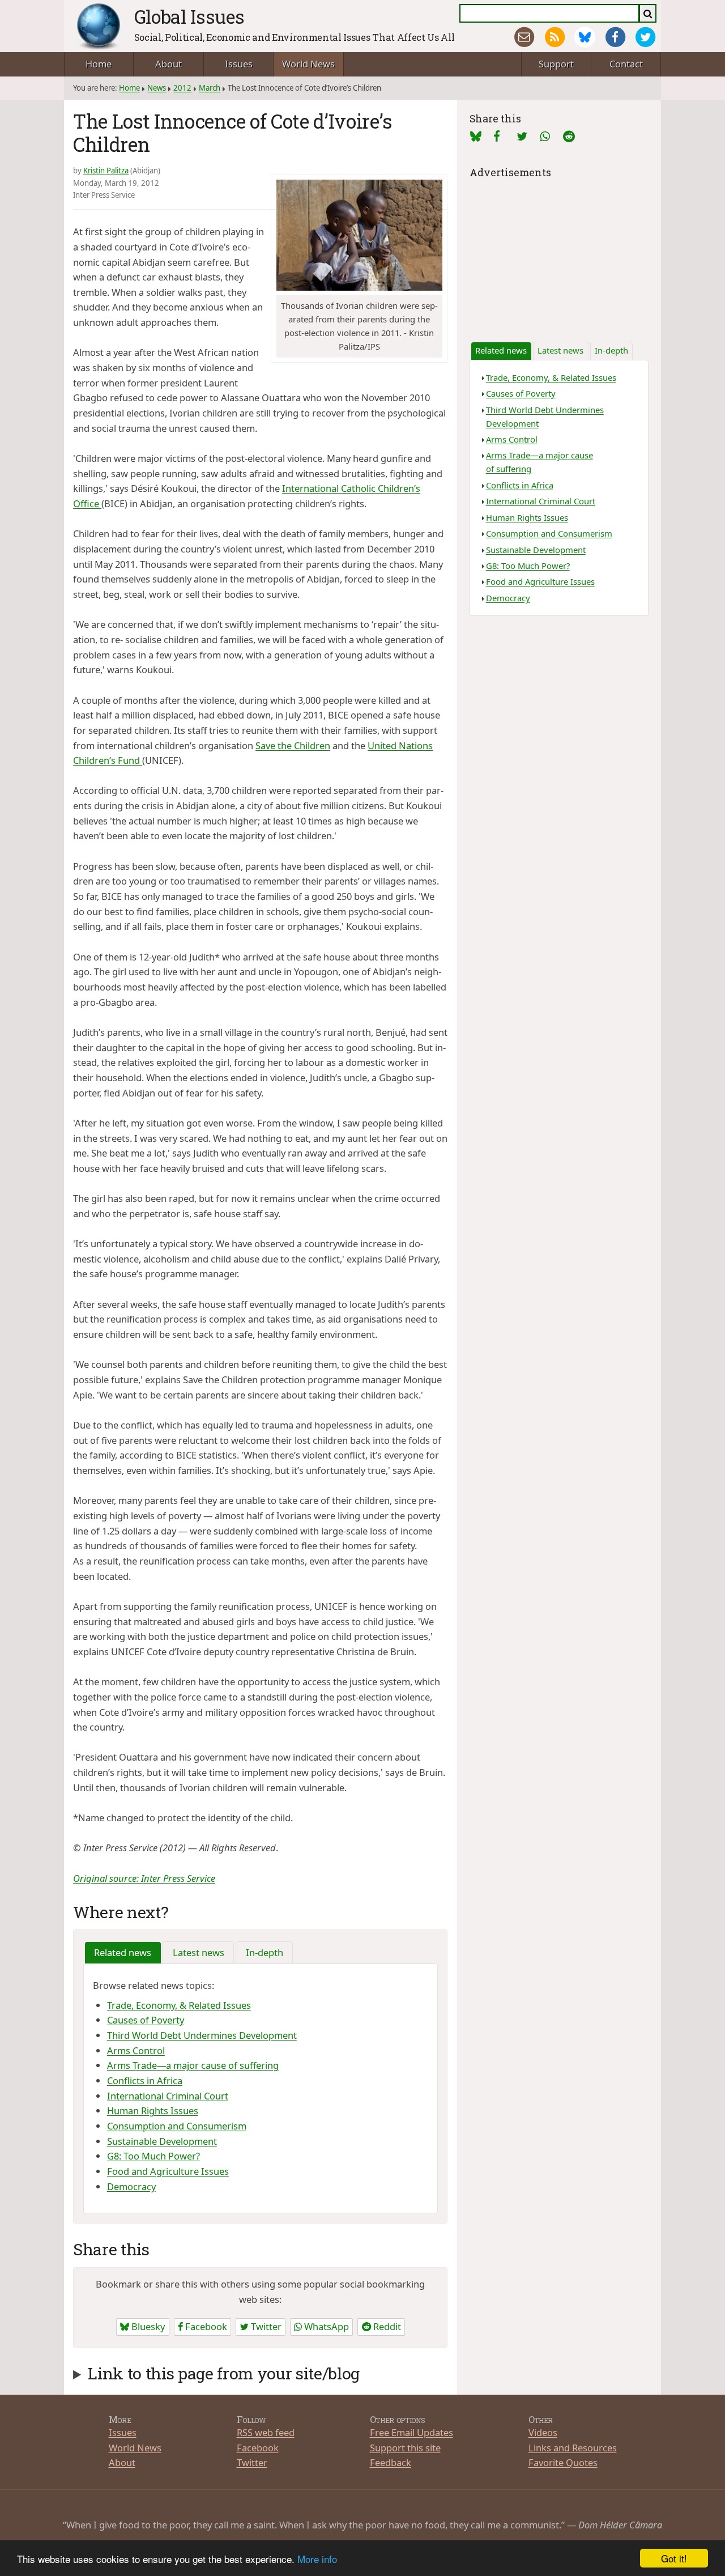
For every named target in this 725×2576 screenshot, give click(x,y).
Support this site (405, 2448)
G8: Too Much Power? (153, 2156)
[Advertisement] (559, 252)
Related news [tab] (123, 1952)
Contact (626, 64)
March (210, 88)
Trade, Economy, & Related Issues (179, 2005)
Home (99, 64)
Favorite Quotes (563, 2462)
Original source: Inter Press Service (144, 1878)
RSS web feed (266, 2432)
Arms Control (136, 2050)
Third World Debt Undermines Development (202, 2035)
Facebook (205, 2326)
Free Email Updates (411, 2432)
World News (308, 64)
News (157, 88)
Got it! (674, 2558)
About (169, 64)
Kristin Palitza (106, 171)
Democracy (131, 2186)
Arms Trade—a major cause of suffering (193, 2065)
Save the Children (293, 745)
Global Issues (189, 16)
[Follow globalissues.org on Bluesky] (585, 37)
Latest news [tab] (199, 1952)
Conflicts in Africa (145, 2080)
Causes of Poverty (146, 2020)
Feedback (391, 2462)
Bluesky (147, 2326)
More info (317, 2559)
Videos (543, 2432)
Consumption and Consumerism (177, 2126)
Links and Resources (573, 2448)
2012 (182, 88)
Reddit (386, 2326)
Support (556, 64)
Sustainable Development (162, 2141)
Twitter (265, 2326)
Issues (239, 64)
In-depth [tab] (265, 1952)
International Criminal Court (168, 2096)
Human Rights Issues (153, 2110)
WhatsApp (325, 2326)
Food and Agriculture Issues (168, 2171)
